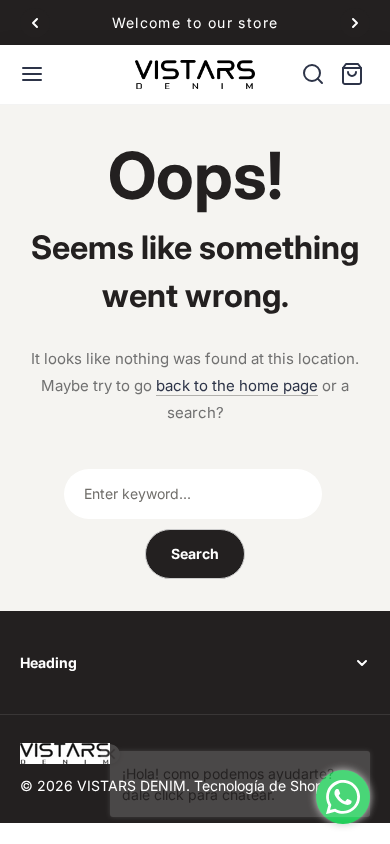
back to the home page (237, 385)
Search (195, 553)
